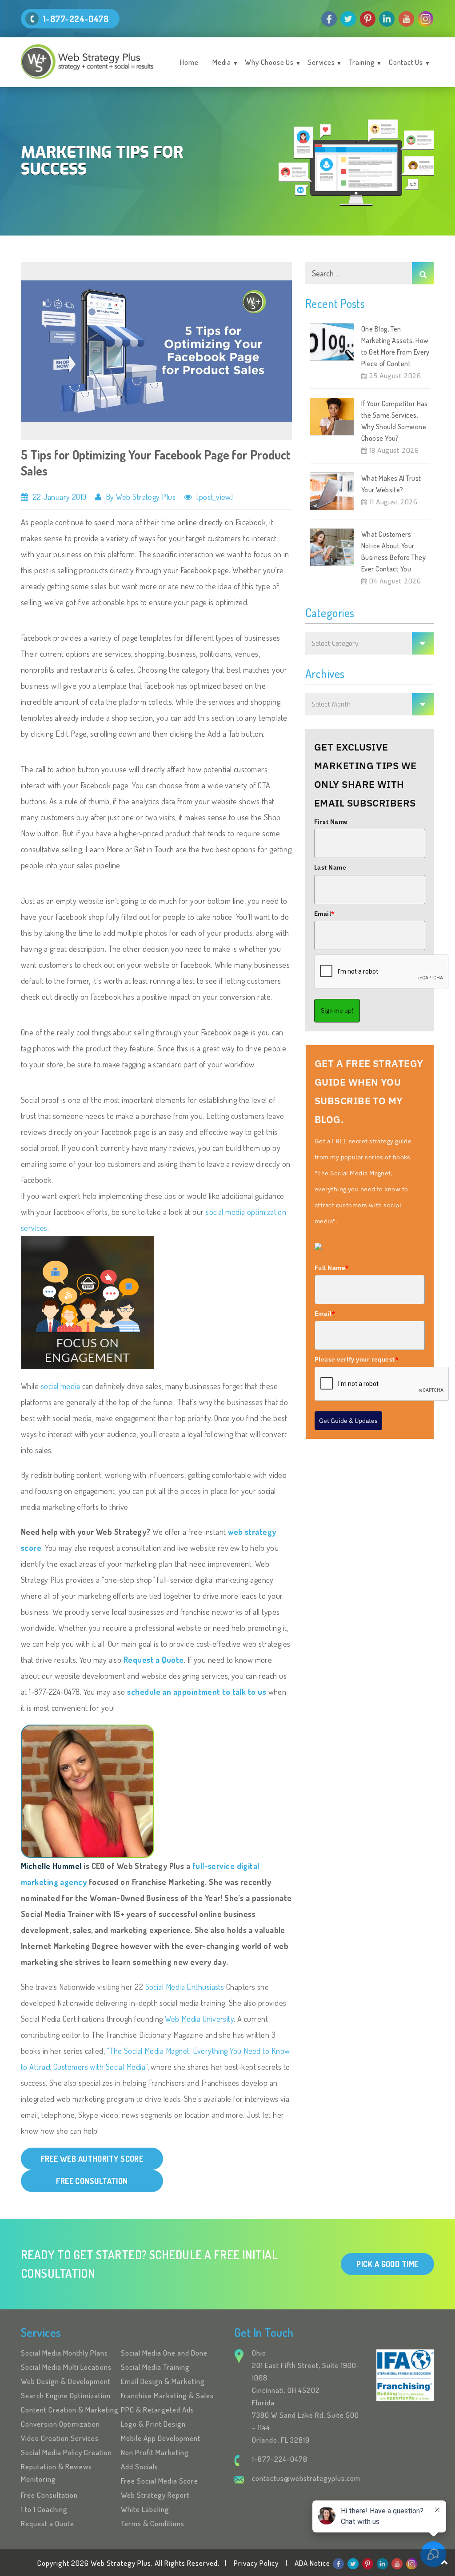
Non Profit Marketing (155, 2452)
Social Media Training (155, 2367)
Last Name (330, 867)
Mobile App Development (161, 2438)
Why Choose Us (269, 62)
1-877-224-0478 (76, 19)
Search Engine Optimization (66, 2395)
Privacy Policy (256, 2563)
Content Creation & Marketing (70, 2410)
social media (60, 1386)
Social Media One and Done (164, 2353)
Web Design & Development (66, 2381)
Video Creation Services (60, 2438)
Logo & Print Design (153, 2424)
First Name (331, 822)
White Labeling (145, 2509)
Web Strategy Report (155, 2495)
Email (325, 914)
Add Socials (140, 2466)
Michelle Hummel (51, 1866)
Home (189, 62)
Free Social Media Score (160, 2481)
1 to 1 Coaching (44, 2509)
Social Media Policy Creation (66, 2452)
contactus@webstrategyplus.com (306, 2478)
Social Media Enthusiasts (185, 1987)
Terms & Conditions (153, 2523)
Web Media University (199, 2019)
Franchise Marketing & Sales (167, 2395)
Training (362, 62)
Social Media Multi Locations (66, 2367)
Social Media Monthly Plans (64, 2353)
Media (222, 62)
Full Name (332, 1268)
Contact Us (406, 62)
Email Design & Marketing (163, 2381)
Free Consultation (49, 2495)
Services (321, 62)
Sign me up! (337, 1010)
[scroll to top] (445, 2562)
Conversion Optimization (60, 2424)
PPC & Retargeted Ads (158, 2410)
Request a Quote (154, 1660)
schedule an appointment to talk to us (197, 1692)
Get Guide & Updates (348, 1421)
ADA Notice (312, 2563)
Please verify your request (357, 1359)
